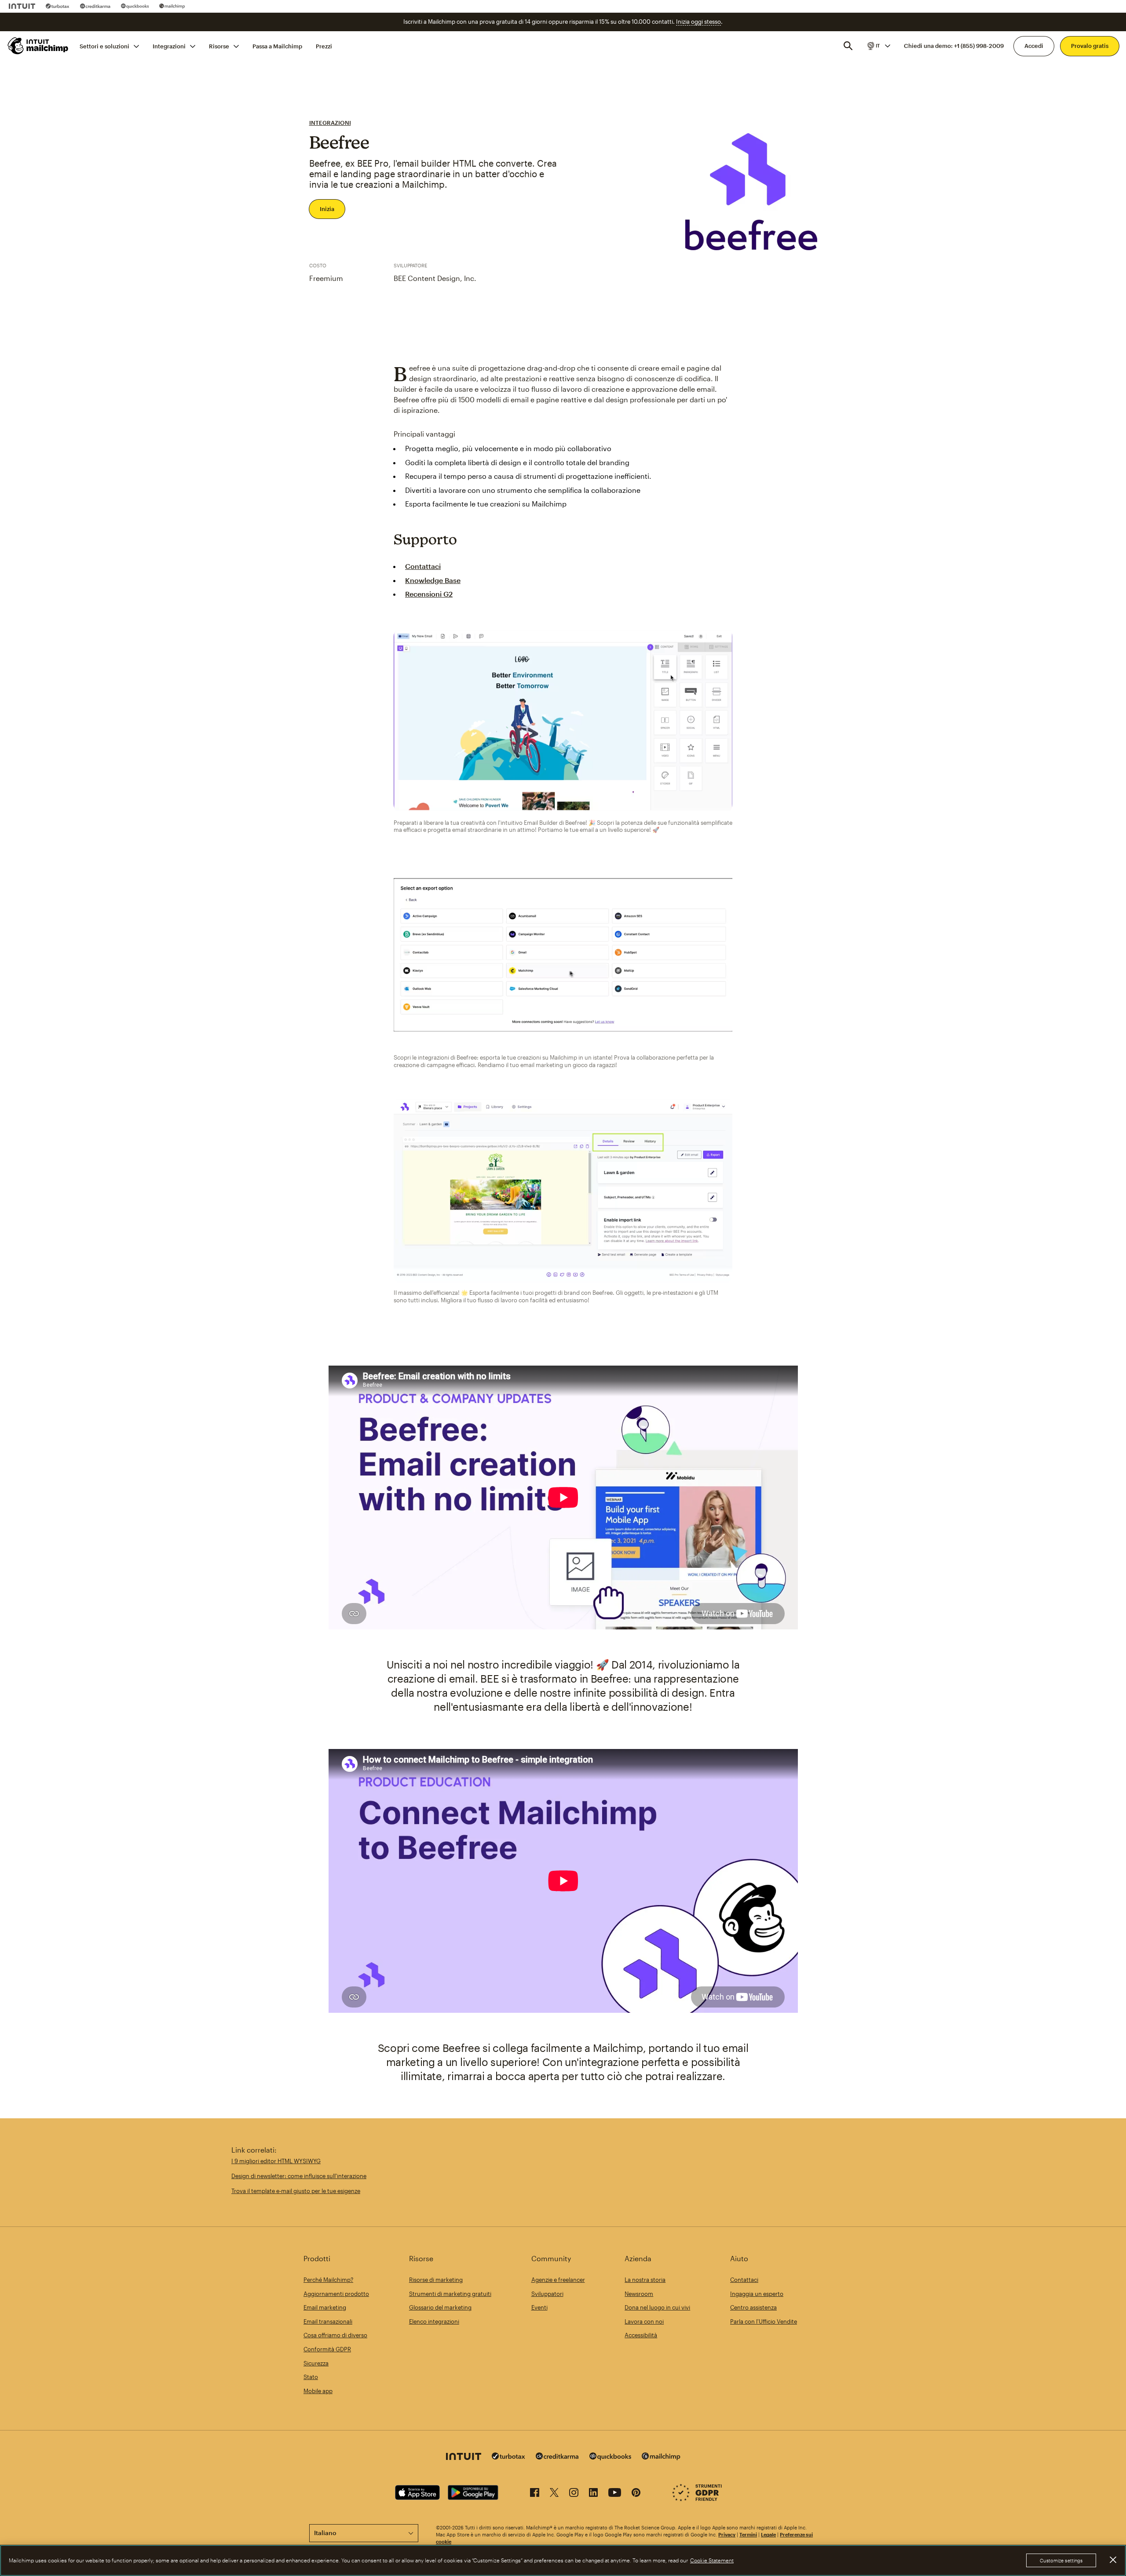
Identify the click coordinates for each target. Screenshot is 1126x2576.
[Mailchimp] (172, 6)
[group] (878, 46)
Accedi (1034, 46)
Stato (311, 2377)
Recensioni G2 (429, 594)
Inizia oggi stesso (698, 22)
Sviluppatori (547, 2294)
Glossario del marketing (440, 2307)
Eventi (539, 2307)
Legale (768, 2534)
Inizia (327, 209)
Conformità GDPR (327, 2349)
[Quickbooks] (135, 6)
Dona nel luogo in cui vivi (657, 2307)
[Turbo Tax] (58, 6)
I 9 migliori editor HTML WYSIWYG (276, 2161)
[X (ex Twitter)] (554, 2494)
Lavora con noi (644, 2321)
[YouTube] (615, 2494)
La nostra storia (645, 2280)
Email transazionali (328, 2321)
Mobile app (318, 2391)
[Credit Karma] (95, 6)
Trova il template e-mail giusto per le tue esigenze (296, 2191)
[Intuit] (22, 6)
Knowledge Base (433, 580)
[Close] (1113, 2560)
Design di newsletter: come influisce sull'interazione (299, 2176)
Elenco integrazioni (434, 2321)
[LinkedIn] (593, 2494)
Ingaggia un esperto (757, 2294)
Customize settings (1061, 2560)
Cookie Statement (712, 2561)
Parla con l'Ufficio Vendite (764, 2321)
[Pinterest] (636, 2494)
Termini (748, 2534)
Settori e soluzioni (104, 46)
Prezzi (324, 46)
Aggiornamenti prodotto (336, 2294)
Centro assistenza (753, 2307)
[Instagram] (574, 2494)
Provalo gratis (1090, 46)
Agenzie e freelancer (558, 2280)
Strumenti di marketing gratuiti (450, 2294)
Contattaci (423, 566)
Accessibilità (641, 2335)
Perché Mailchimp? (328, 2280)
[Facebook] (535, 2494)
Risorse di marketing (436, 2280)
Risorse (219, 46)
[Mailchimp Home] (38, 46)
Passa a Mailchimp (277, 46)
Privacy (727, 2534)
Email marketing (325, 2307)
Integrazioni (169, 46)
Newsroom (639, 2294)
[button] (878, 46)
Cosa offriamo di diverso (335, 2335)
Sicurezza (316, 2363)
